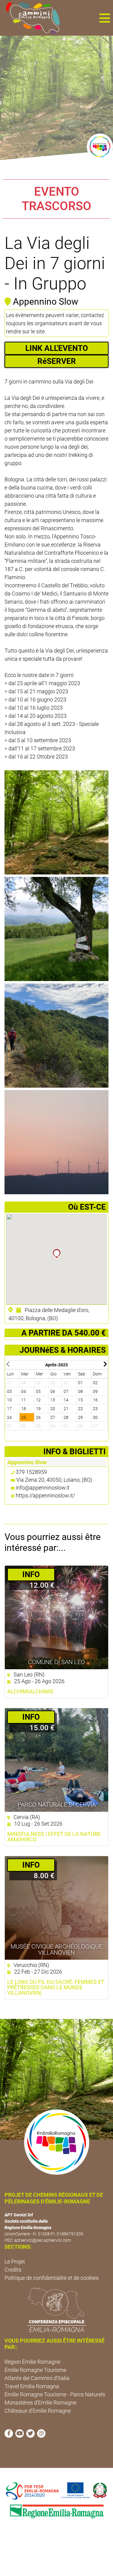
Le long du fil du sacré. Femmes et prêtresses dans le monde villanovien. (56, 1987)
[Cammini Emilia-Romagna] (30, 18)
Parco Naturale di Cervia (56, 1804)
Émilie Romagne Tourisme (35, 2370)
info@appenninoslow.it (43, 1488)
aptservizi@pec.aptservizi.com (42, 2240)
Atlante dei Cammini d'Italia (37, 2378)
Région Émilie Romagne (32, 2362)
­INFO (31, 1574)
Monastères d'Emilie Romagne (40, 2403)
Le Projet (15, 2262)
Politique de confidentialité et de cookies (52, 2278)
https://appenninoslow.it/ (45, 1495)
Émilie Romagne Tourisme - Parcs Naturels (55, 2394)
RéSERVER (57, 361)
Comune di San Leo (56, 1662)
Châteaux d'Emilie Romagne (38, 2411)
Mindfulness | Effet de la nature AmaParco (54, 1837)
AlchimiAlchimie (30, 1692)
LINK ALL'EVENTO (57, 348)
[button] (105, 18)
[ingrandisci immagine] (56, 822)
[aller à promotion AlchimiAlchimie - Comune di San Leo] (56, 1617)
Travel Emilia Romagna (32, 2386)
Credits (13, 2270)
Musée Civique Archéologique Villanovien (56, 1949)
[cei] (56, 2310)
